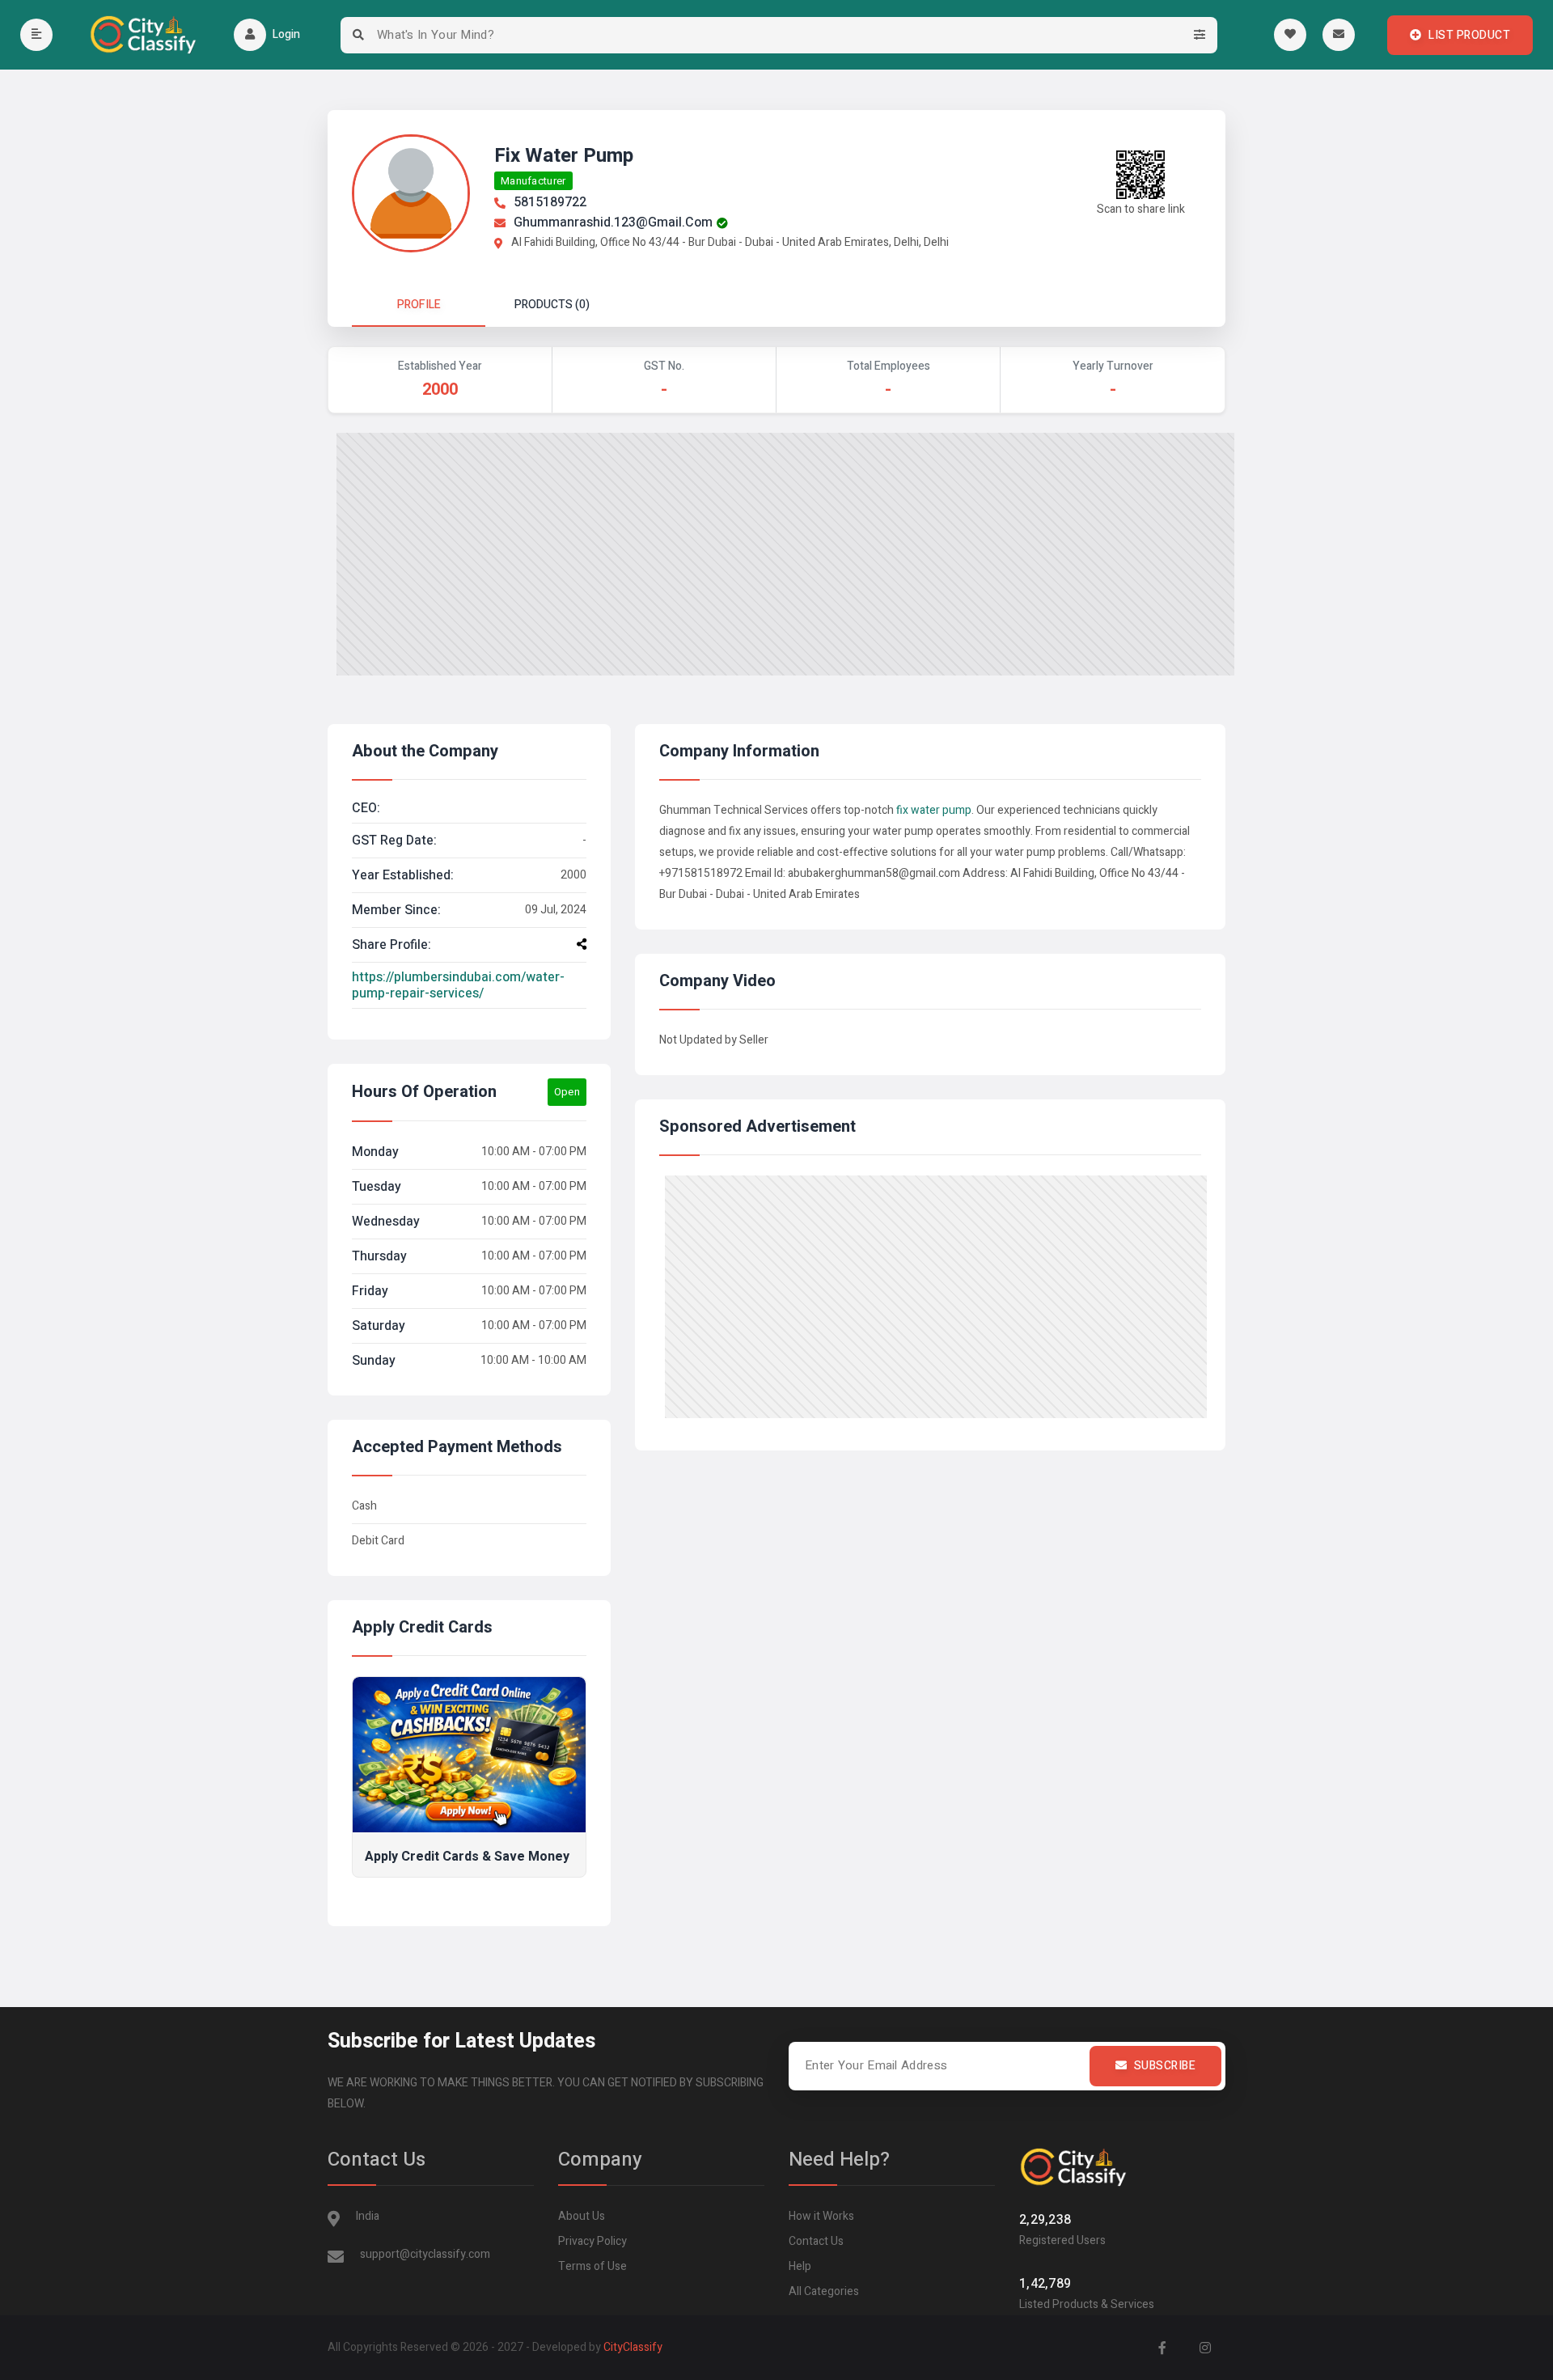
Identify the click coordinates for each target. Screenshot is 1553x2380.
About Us (582, 2216)
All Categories (824, 2291)
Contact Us (816, 2241)
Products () (552, 305)
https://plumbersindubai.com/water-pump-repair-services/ (458, 985)
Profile (419, 305)
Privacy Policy (592, 2241)
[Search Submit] (359, 35)
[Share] (582, 944)
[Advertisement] (785, 554)
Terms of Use (592, 2266)
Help (800, 2266)
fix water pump (934, 810)
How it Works (821, 2216)
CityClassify (633, 2347)
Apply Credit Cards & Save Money (467, 1857)
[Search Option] (1199, 35)
